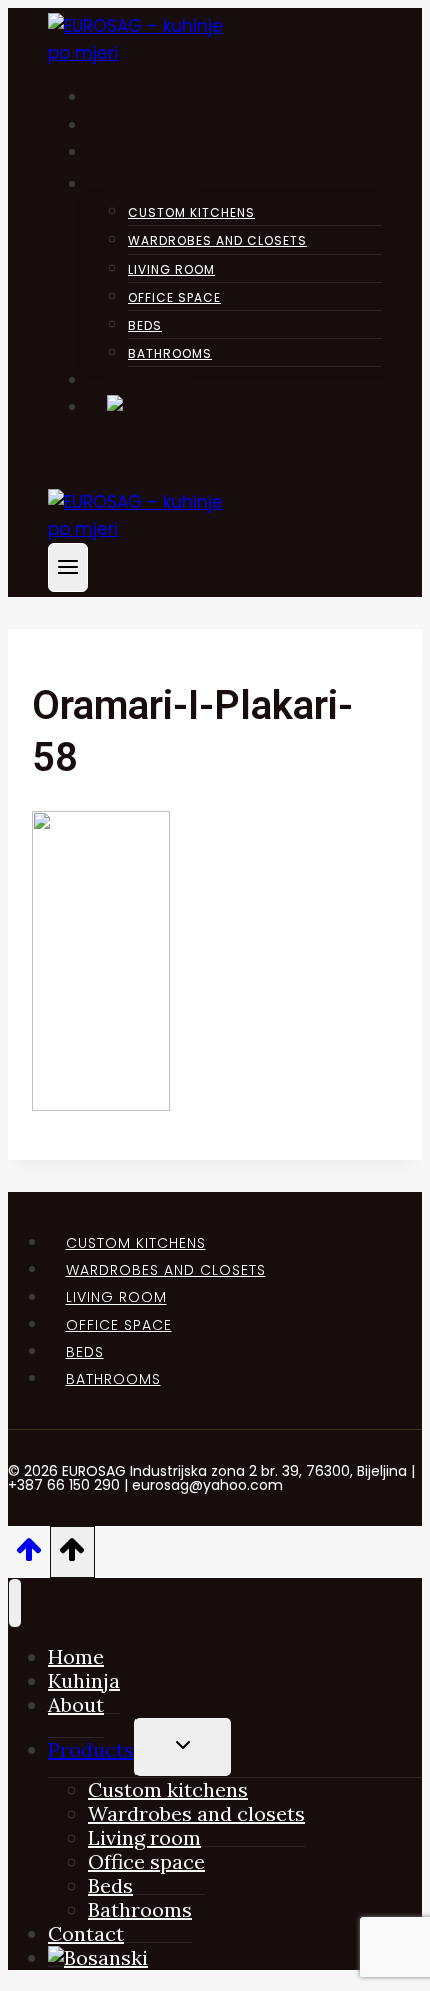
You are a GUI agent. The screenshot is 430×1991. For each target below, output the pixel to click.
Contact (150, 380)
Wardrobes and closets (217, 240)
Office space (174, 297)
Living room (171, 269)
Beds (145, 325)
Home (132, 97)
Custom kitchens (191, 212)
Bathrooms (170, 353)
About (137, 152)
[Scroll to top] (29, 1556)
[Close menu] (15, 1603)
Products (91, 1749)
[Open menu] (68, 567)
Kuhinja (144, 125)
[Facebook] (64, 465)
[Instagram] (92, 465)
